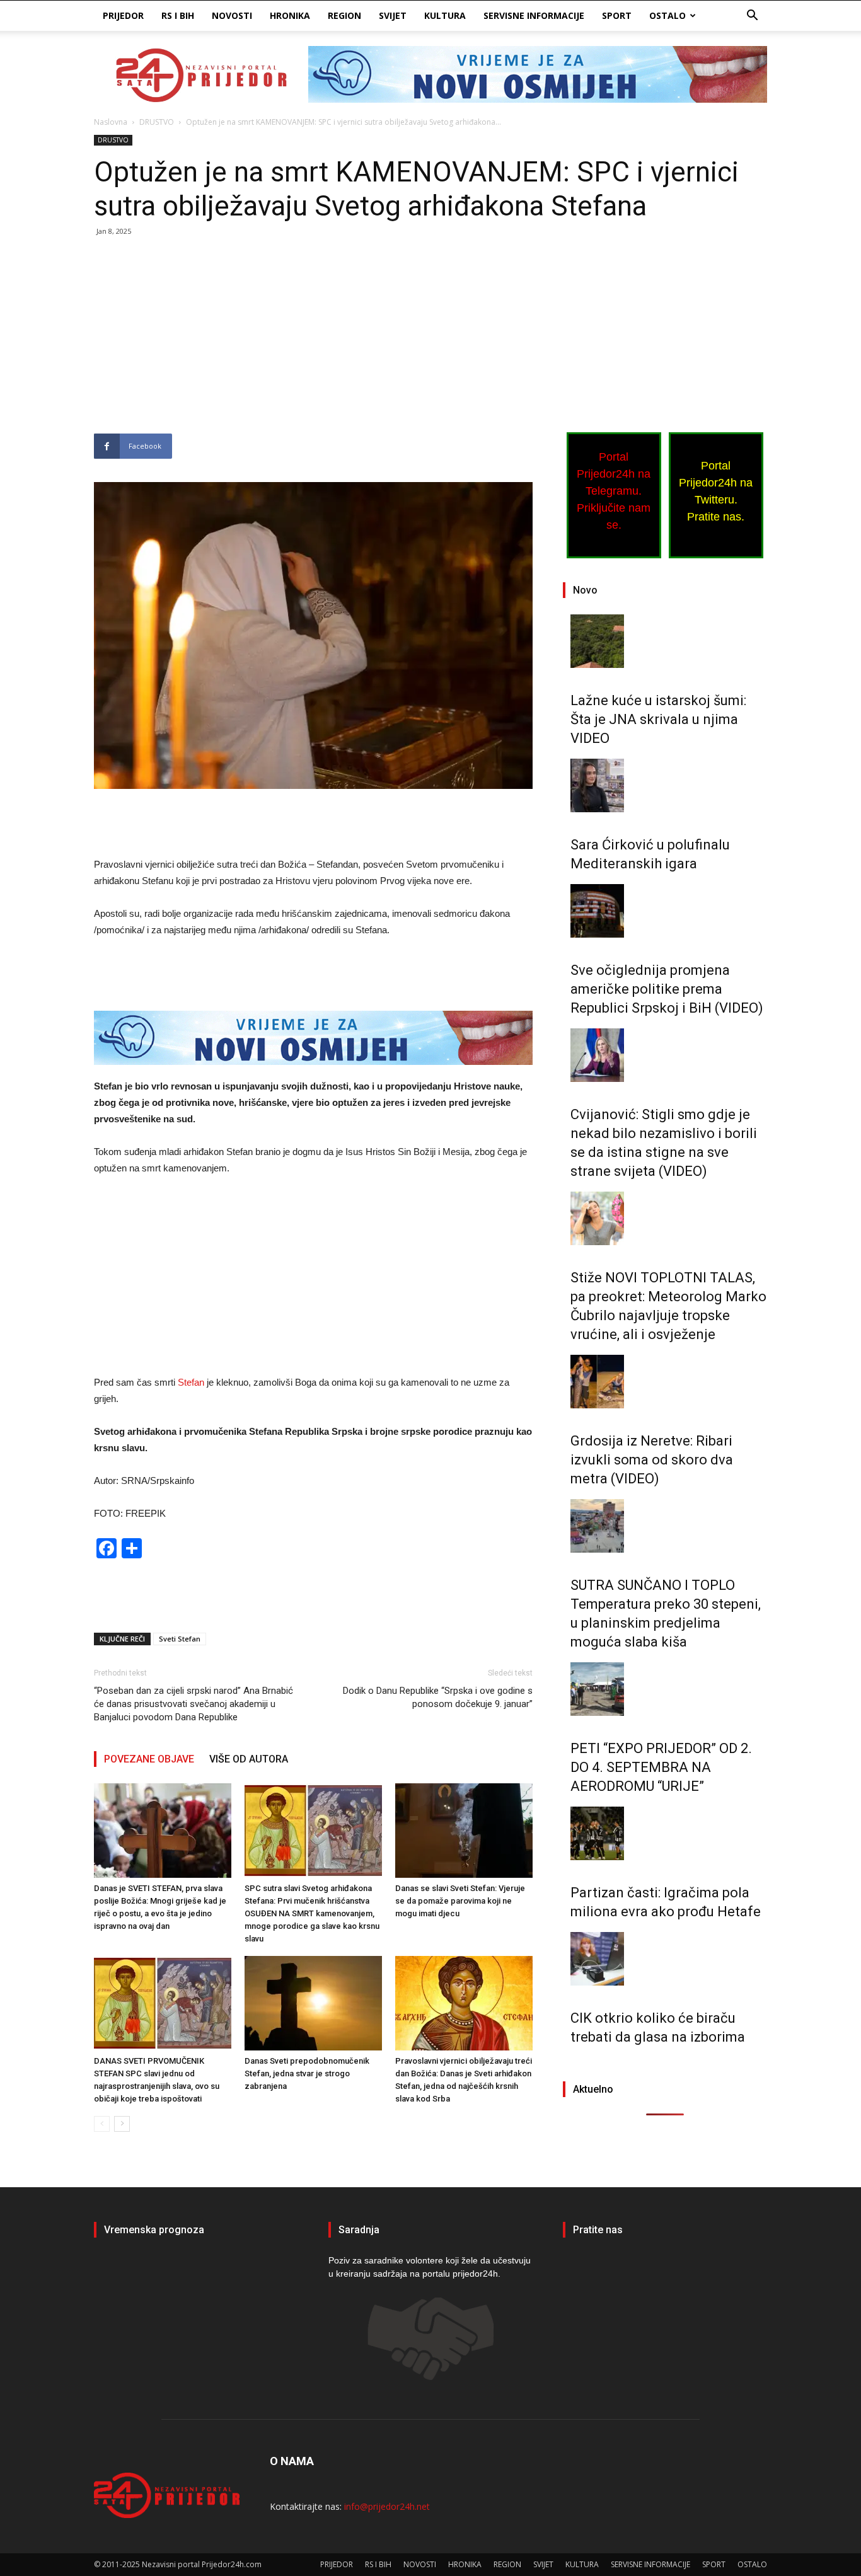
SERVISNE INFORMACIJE (534, 15)
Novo (585, 590)
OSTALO (667, 15)
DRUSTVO (157, 122)
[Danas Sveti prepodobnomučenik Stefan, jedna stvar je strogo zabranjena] (313, 2003)
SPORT (617, 15)
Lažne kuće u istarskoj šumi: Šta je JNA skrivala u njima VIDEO (658, 719)
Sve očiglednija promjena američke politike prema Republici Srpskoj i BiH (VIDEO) (667, 989)
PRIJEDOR (123, 15)
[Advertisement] (313, 340)
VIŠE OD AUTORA (249, 1759)
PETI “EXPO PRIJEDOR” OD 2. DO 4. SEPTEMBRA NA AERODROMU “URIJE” (661, 1767)
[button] (752, 17)
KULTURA (445, 15)
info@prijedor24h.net (387, 2506)
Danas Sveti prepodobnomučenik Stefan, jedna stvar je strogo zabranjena (307, 2073)
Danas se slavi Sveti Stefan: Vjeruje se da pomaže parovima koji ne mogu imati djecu (460, 1901)
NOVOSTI (232, 15)
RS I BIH (178, 15)
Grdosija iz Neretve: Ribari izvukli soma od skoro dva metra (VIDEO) (652, 1460)
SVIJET (393, 15)
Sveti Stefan (180, 1639)
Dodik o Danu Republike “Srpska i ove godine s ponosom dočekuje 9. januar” (438, 1697)
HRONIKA (290, 15)
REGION (344, 15)
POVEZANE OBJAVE (149, 1759)
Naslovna (111, 122)
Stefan (192, 1382)
